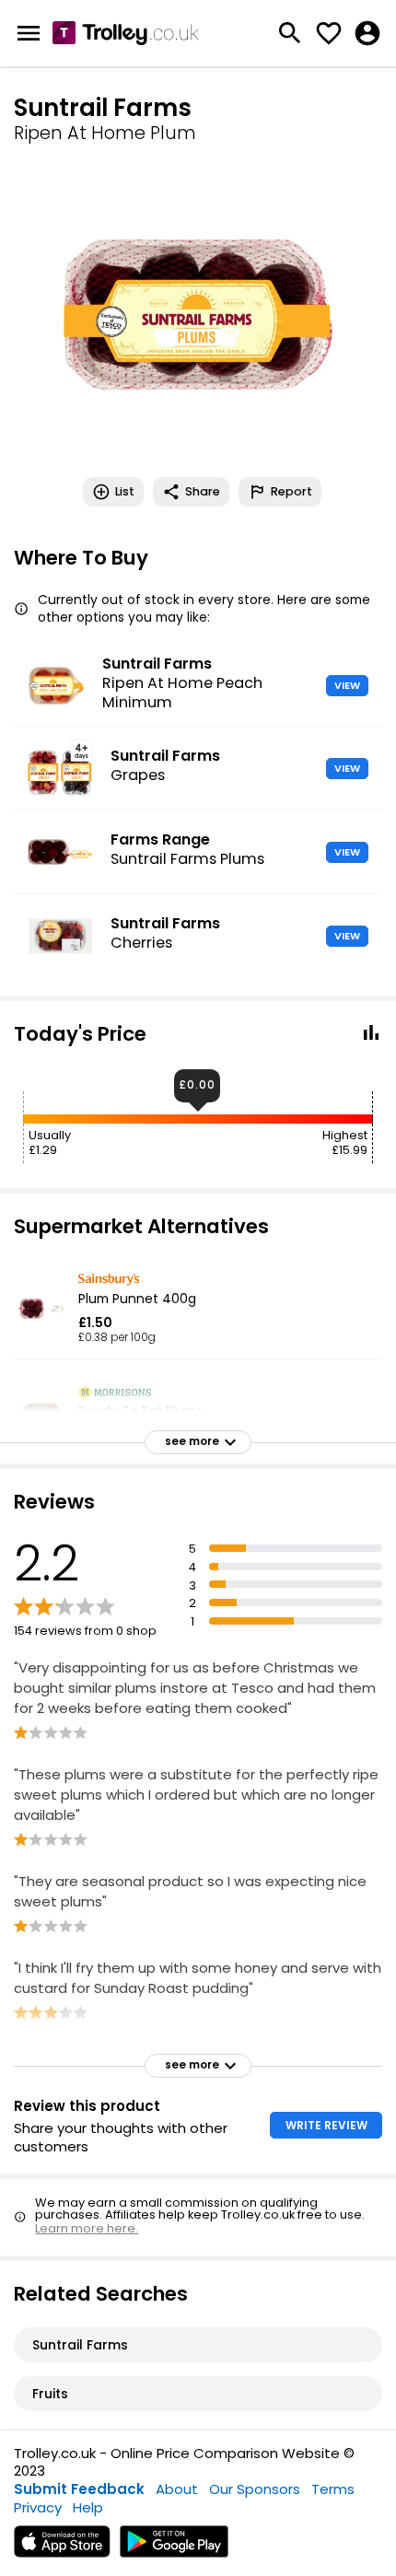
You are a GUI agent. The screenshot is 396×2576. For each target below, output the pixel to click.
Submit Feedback (79, 2489)
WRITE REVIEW (326, 2125)
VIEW (347, 685)
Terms (333, 2489)
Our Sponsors (255, 2489)
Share (203, 491)
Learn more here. (87, 2228)
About (177, 2489)
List (125, 491)
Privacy (38, 2507)
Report (291, 491)
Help (88, 2507)
